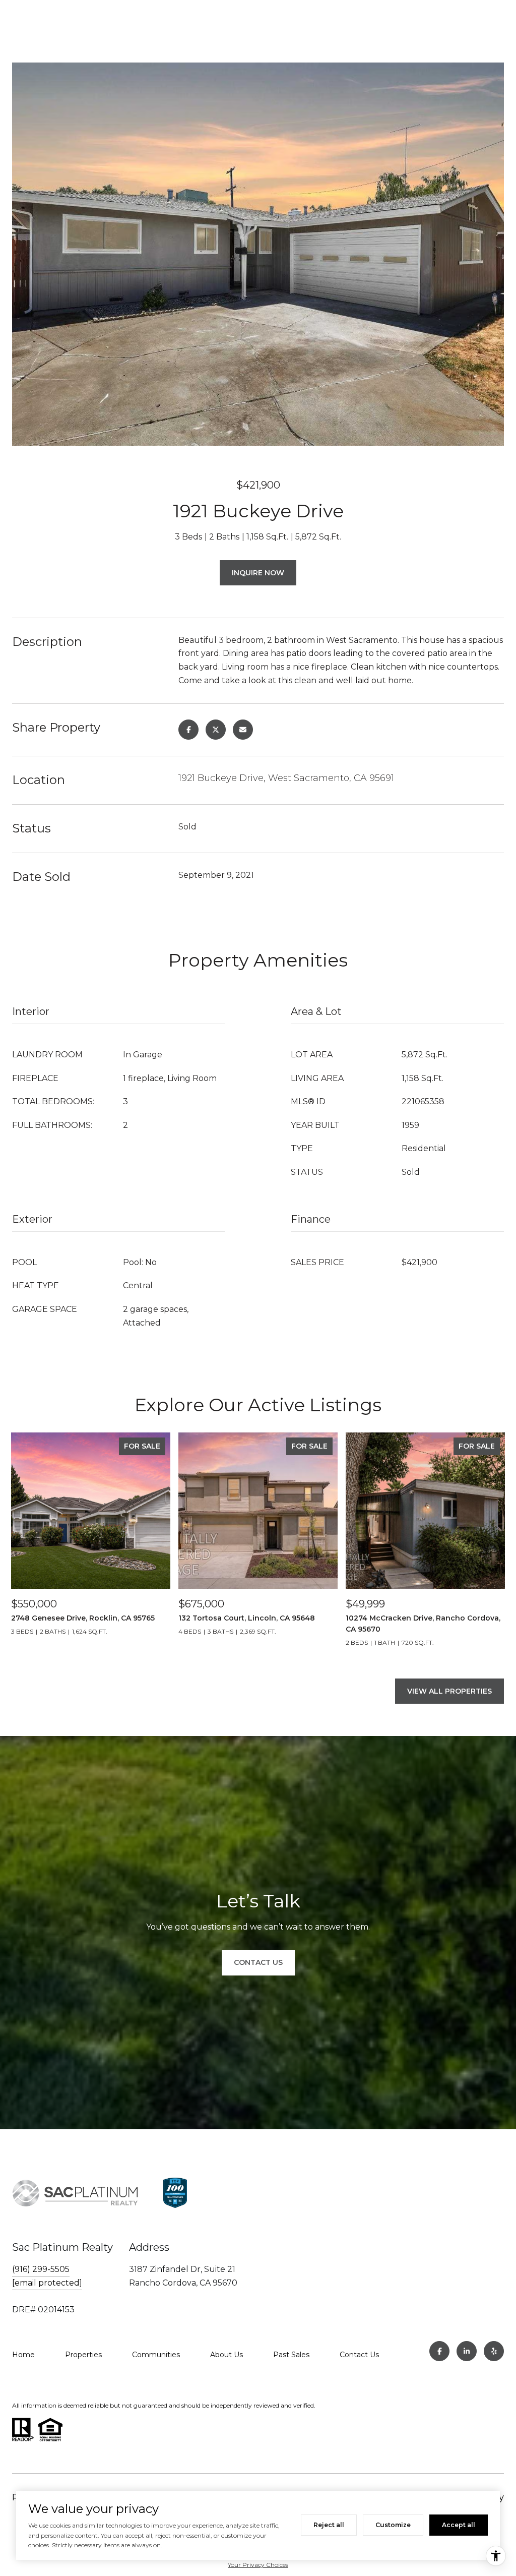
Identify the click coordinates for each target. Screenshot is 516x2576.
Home (23, 2355)
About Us (227, 2355)
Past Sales (291, 2355)
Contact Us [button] (258, 1962)
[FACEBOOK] (439, 2351)
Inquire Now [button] (258, 573)
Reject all (329, 2525)
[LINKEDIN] (467, 2351)
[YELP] (494, 2351)
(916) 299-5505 (41, 2269)
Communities (156, 2355)
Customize (393, 2525)
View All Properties (449, 1691)
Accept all (459, 2525)
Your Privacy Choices (258, 2565)
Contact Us (359, 2355)
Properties (83, 2355)
